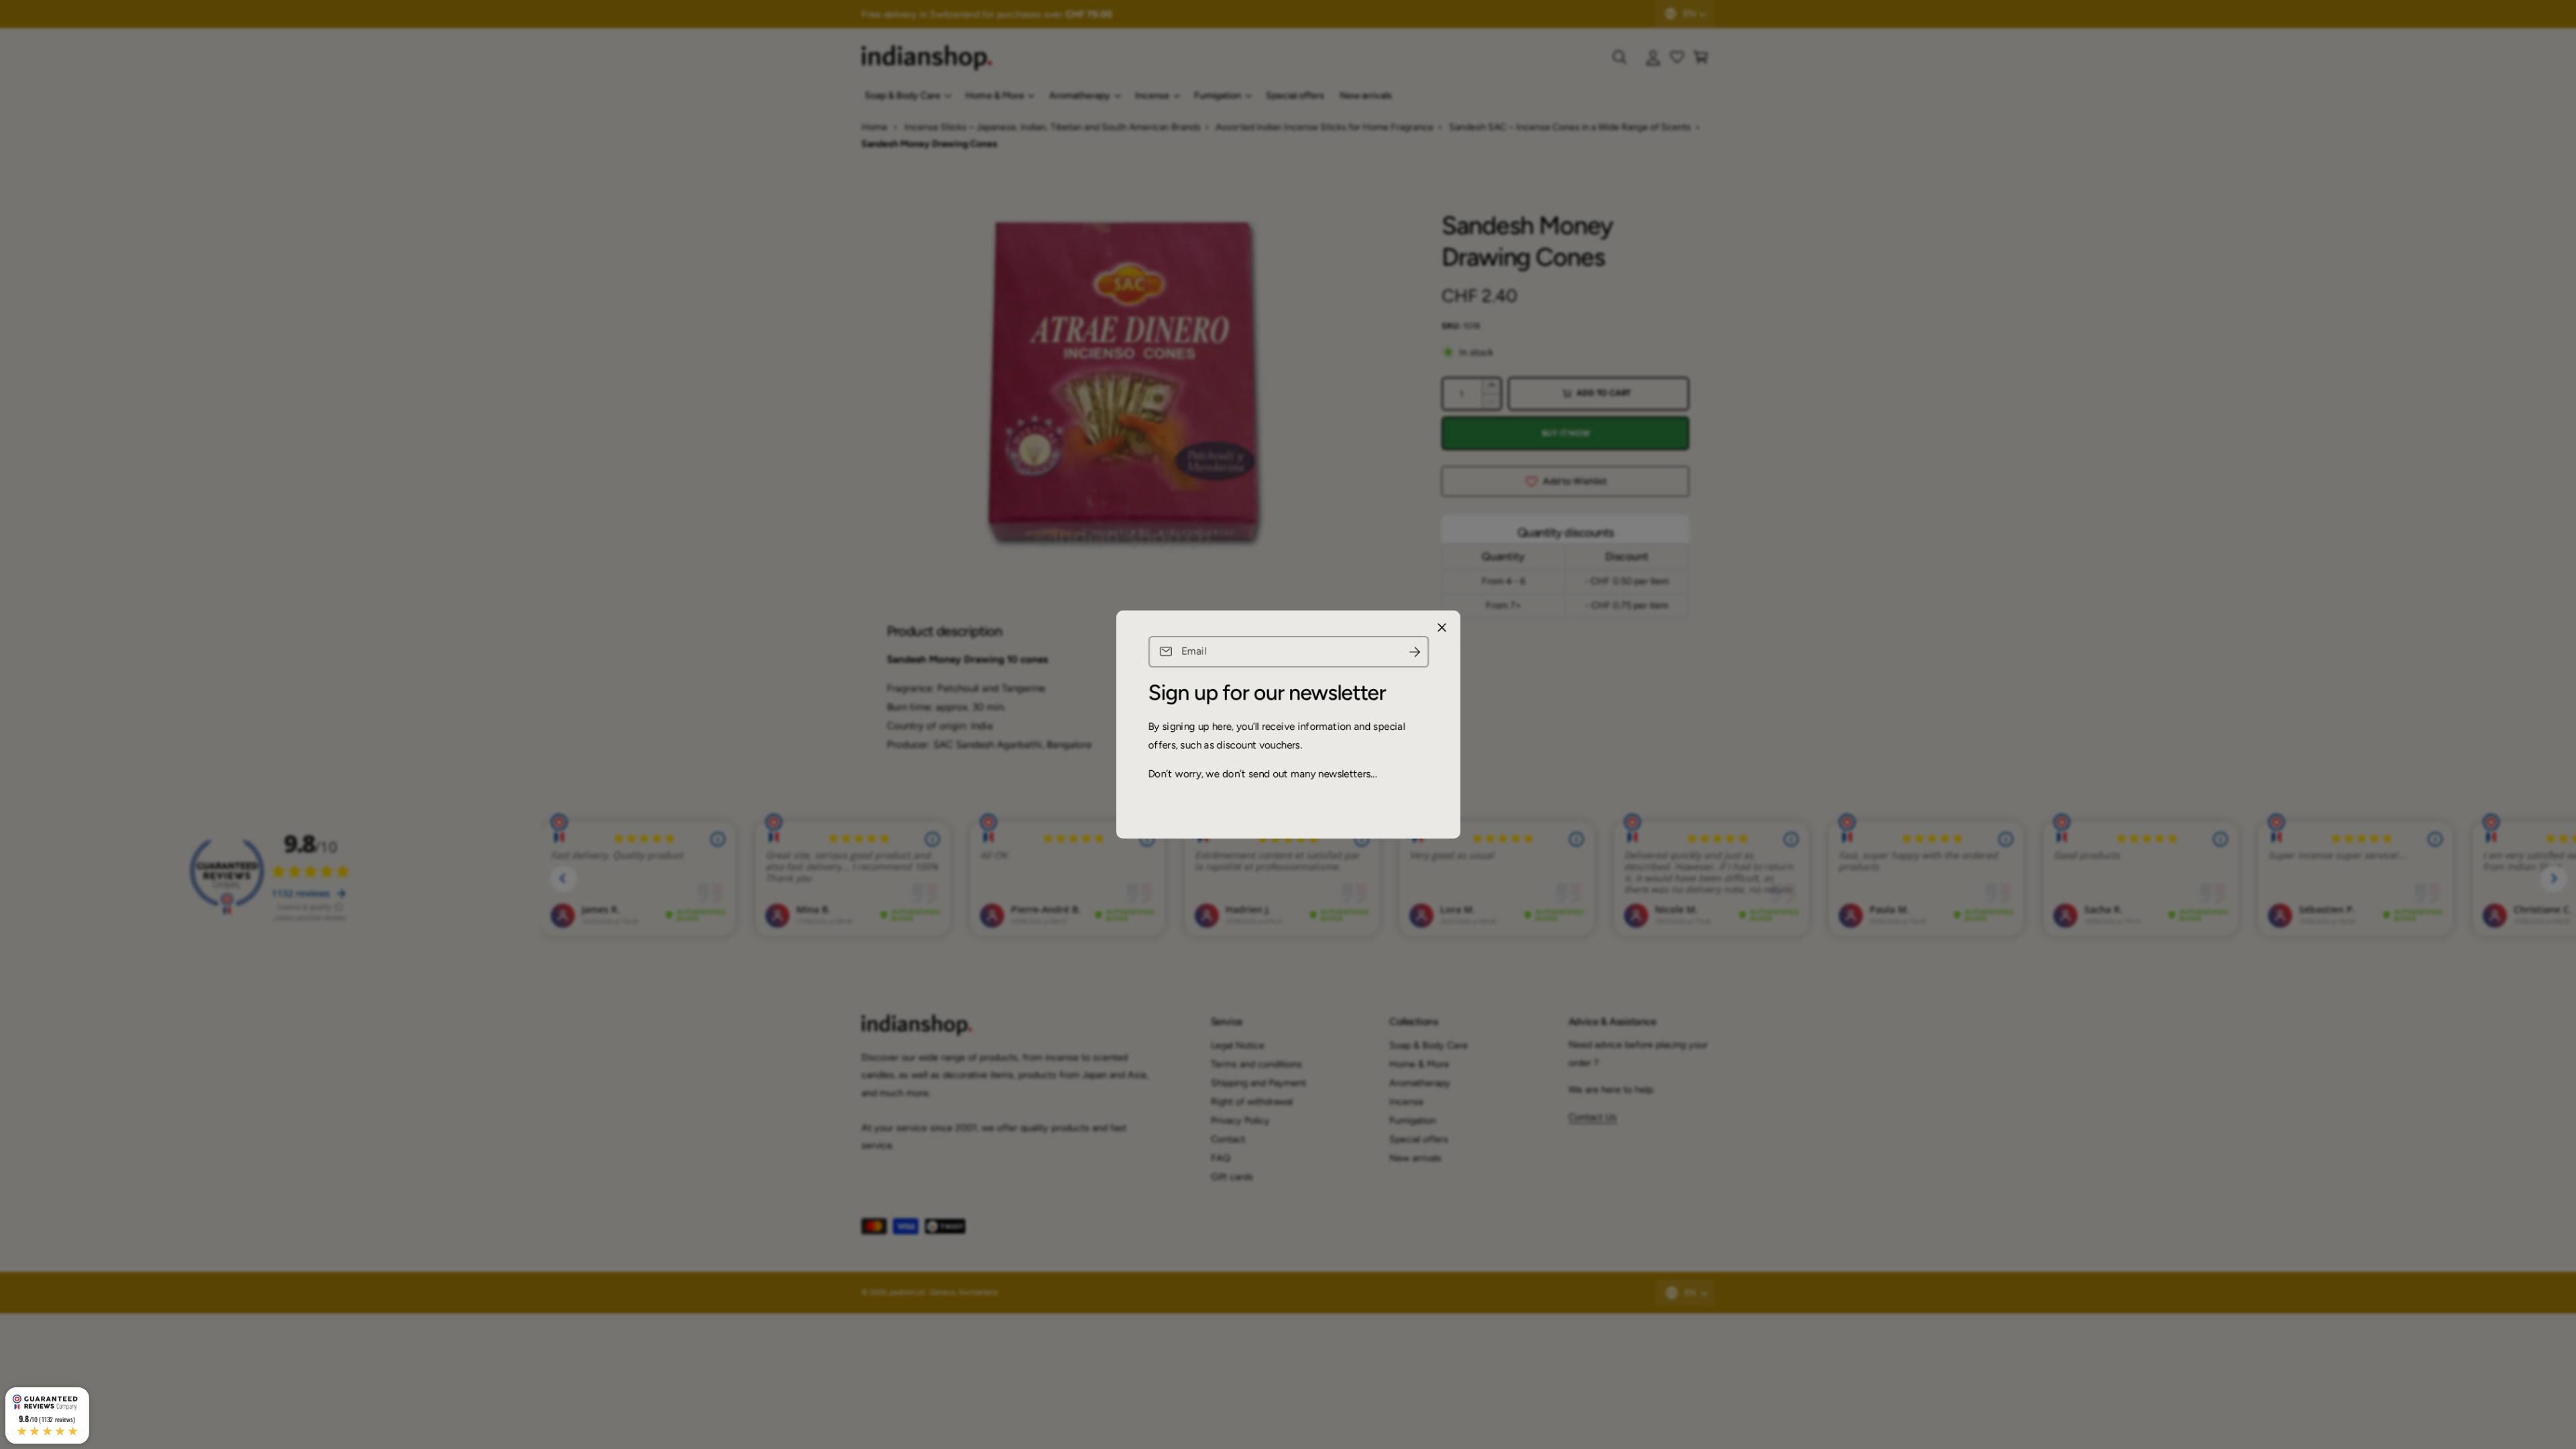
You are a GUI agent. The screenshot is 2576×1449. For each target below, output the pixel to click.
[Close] (1442, 628)
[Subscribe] (1414, 652)
